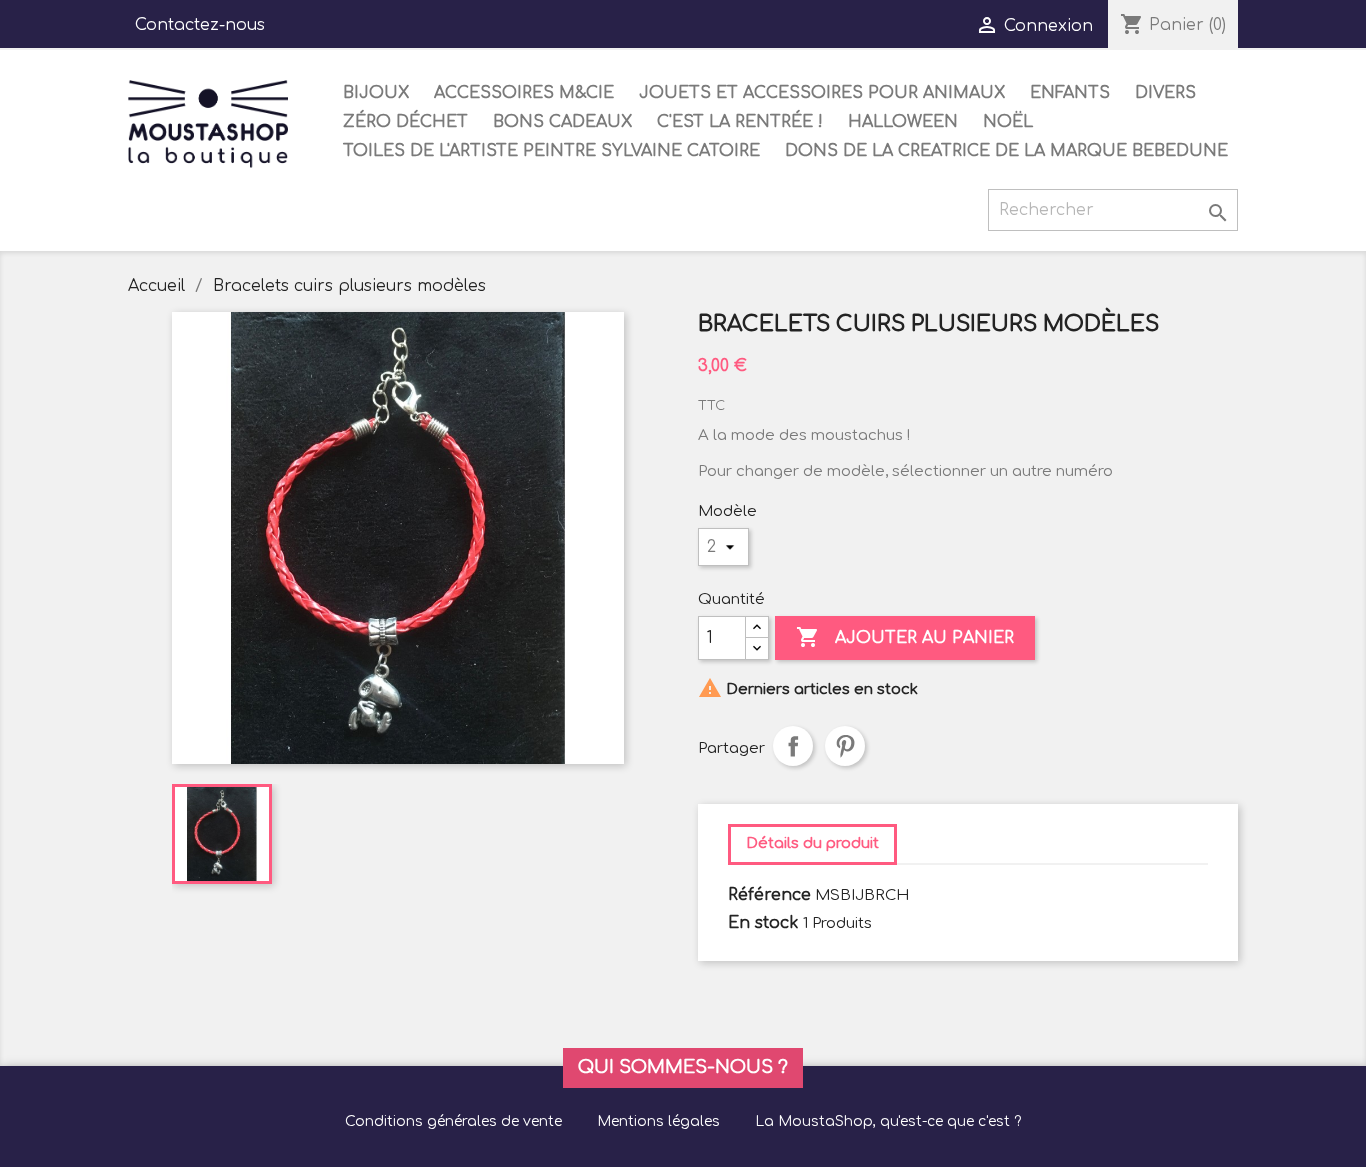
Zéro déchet (405, 122)
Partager (793, 746)
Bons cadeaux (562, 122)
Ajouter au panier (905, 637)
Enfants (1070, 93)
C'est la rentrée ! (740, 122)
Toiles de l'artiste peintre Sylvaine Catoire (551, 151)
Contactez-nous (200, 25)
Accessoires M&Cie (524, 93)
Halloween (903, 122)
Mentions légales (658, 1121)
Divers (1165, 93)
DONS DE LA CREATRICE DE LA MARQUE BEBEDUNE (1006, 151)
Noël (1008, 122)
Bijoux (376, 93)
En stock (763, 923)
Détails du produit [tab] (812, 843)
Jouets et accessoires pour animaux (822, 93)
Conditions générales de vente (453, 1121)
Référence (769, 895)
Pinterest (845, 746)
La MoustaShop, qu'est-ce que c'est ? (888, 1121)
